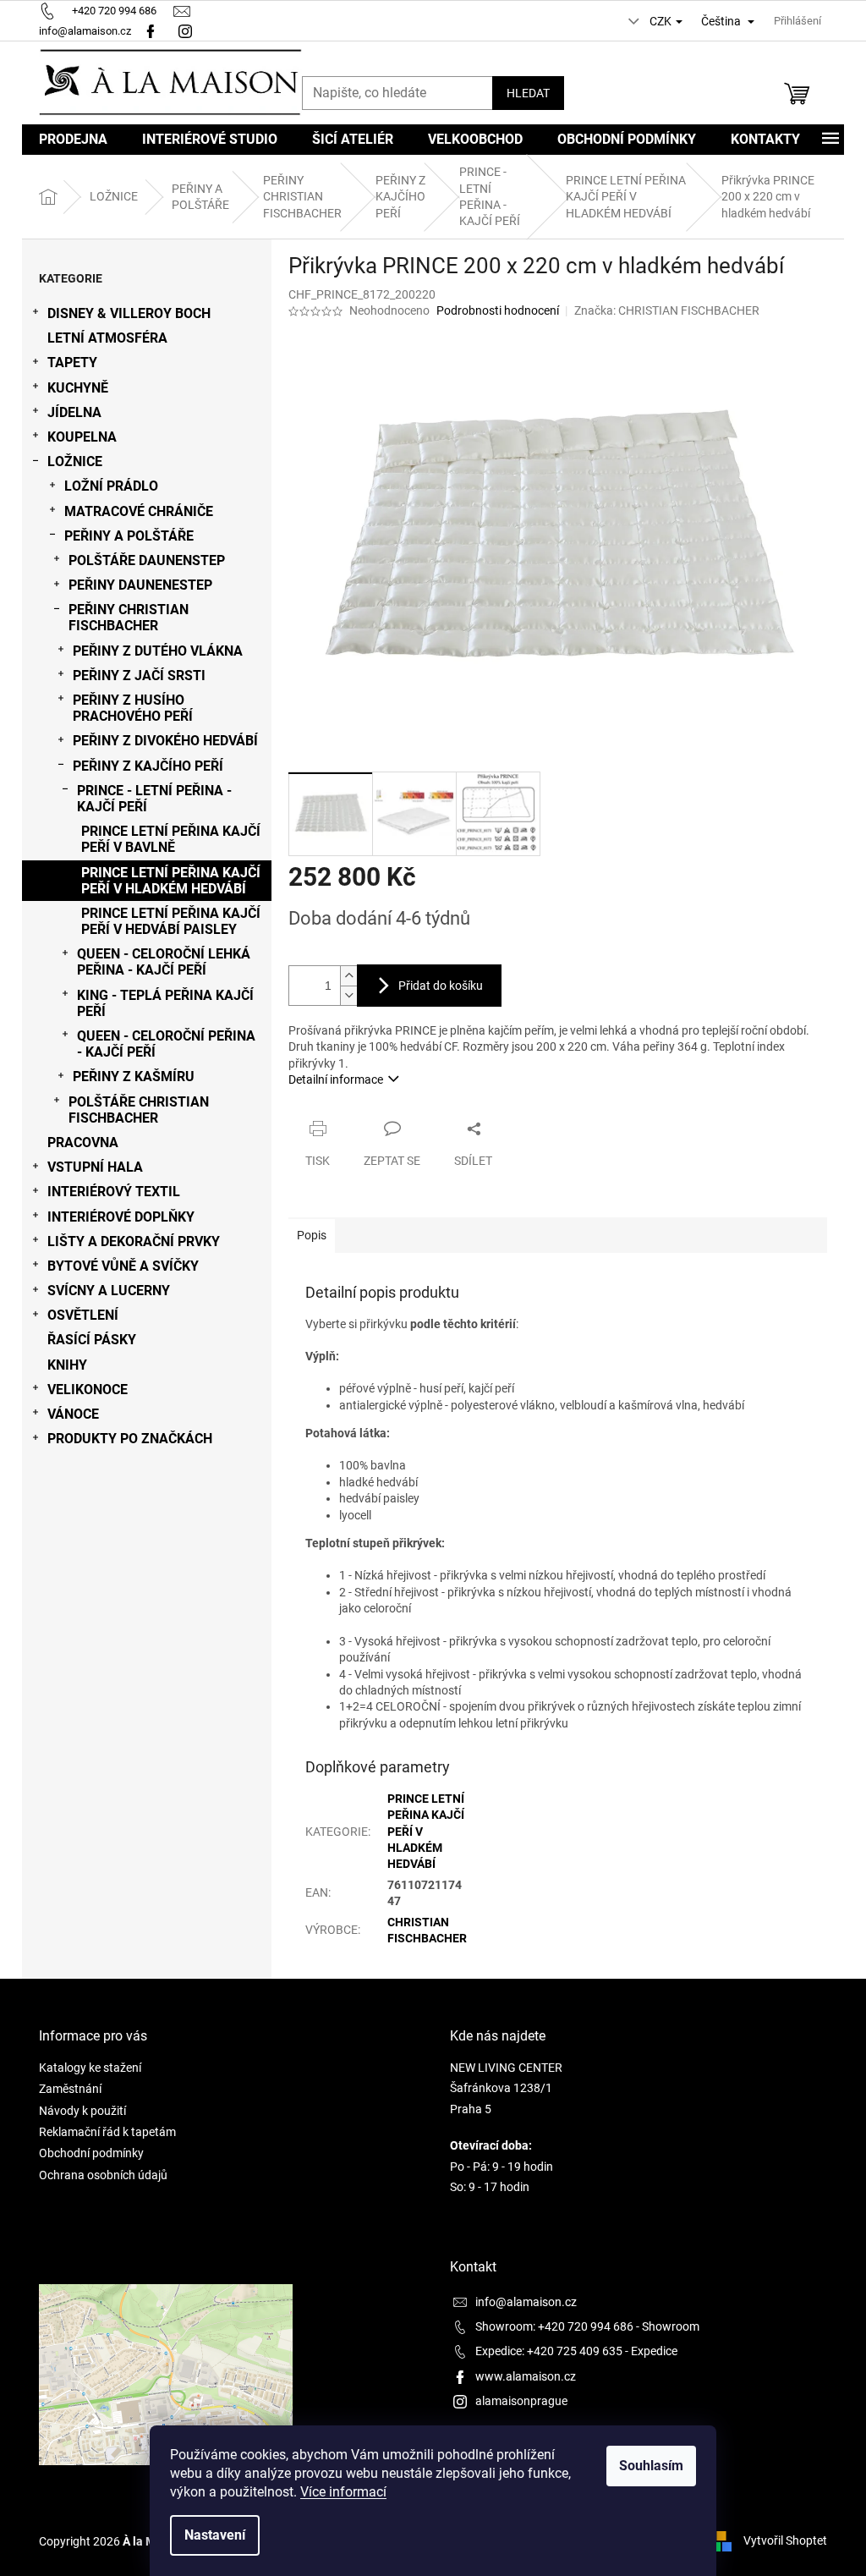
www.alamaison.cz (526, 2376)
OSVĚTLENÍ (83, 1315)
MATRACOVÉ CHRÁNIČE (139, 511)
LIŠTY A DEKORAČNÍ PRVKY (134, 1241)
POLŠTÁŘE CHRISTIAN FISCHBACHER (139, 1110)
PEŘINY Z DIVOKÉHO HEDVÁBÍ (165, 741)
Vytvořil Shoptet (785, 2540)
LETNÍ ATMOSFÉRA (107, 338)
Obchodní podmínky (91, 2153)
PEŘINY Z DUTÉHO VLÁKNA (158, 651)
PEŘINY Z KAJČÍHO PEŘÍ (148, 766)
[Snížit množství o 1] (348, 995)
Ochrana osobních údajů (103, 2175)
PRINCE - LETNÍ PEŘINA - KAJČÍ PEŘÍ (154, 799)
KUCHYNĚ (78, 388)
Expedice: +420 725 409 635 (549, 2351)
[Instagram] (187, 31)
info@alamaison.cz (526, 2302)
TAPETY (72, 363)
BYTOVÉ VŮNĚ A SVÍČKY (123, 1266)
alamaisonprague (521, 2401)
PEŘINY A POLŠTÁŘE (129, 536)
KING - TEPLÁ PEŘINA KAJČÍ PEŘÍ (165, 1003)
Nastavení (215, 2535)
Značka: (667, 310)
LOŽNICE (75, 461)
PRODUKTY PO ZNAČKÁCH (130, 1439)
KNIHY (67, 1365)
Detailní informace (336, 1079)
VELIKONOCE (88, 1390)
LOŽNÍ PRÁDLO (111, 486)
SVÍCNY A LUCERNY (109, 1291)
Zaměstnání (70, 2089)
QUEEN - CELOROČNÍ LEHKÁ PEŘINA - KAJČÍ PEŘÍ (164, 962)
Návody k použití (82, 2111)
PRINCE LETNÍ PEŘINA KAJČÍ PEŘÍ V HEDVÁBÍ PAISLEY (171, 921)
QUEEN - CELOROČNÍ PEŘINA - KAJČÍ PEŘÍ (166, 1044)
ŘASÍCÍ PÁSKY (92, 1340)
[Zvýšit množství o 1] (348, 976)
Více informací (343, 2492)
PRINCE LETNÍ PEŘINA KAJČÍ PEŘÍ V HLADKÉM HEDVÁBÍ (171, 881)
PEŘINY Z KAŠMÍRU (134, 1077)
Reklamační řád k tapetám (107, 2132)
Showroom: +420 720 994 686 (554, 2326)
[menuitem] (73, 140)
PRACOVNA (83, 1142)
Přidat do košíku (441, 986)
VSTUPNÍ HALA (95, 1167)
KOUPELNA (82, 437)
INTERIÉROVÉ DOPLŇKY (121, 1217)
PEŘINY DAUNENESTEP (140, 585)
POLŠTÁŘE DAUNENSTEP (147, 560)
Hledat (528, 93)
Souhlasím (651, 2466)
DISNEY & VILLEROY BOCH (129, 313)
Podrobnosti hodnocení (498, 310)
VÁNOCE (73, 1414)
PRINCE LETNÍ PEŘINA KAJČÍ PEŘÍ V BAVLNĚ (171, 839)
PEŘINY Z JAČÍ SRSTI (139, 676)
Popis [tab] (312, 1235)
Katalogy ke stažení (90, 2068)
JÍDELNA (74, 412)
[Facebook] (151, 31)
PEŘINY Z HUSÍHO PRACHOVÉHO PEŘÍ (133, 708)
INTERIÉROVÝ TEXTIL (114, 1192)
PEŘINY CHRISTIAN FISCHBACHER (129, 618)
